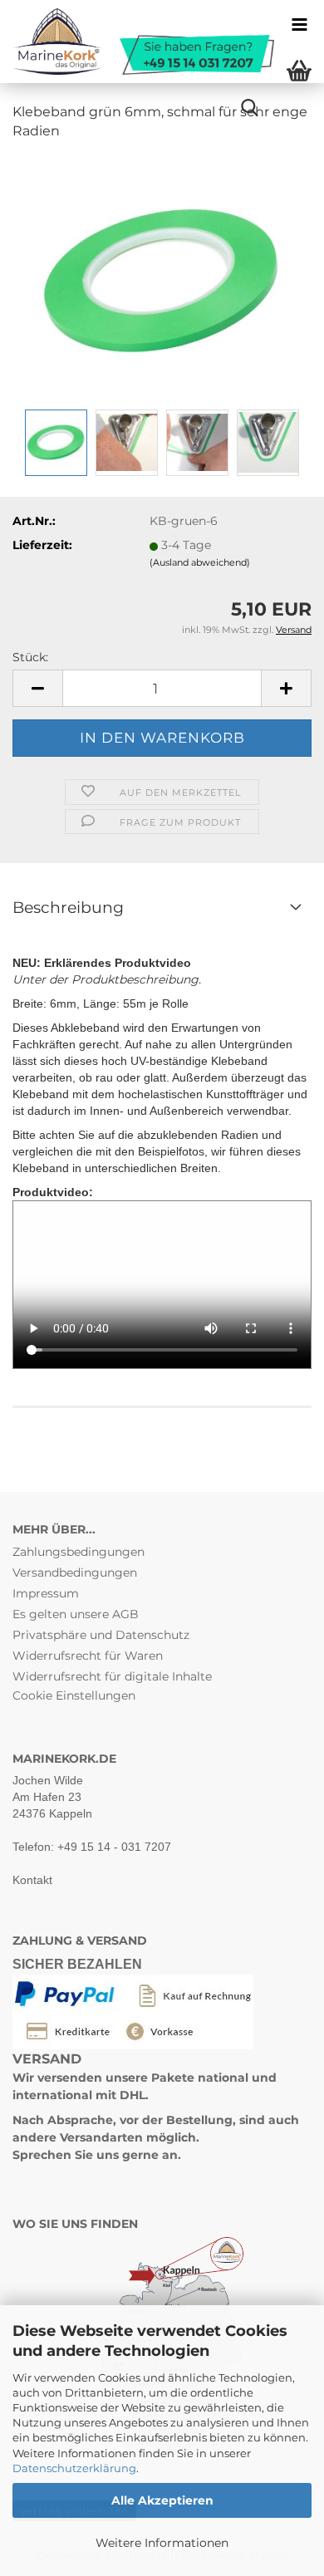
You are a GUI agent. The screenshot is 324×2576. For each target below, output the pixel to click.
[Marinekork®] (137, 42)
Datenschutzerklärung (74, 2468)
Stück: (30, 657)
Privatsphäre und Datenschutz (101, 1635)
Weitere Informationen (162, 2543)
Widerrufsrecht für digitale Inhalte (112, 1676)
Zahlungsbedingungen (79, 1552)
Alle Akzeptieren (162, 2500)
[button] (37, 688)
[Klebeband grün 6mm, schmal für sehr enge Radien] (162, 279)
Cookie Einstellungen (74, 1695)
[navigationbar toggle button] (299, 25)
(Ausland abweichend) (200, 562)
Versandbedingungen (75, 1573)
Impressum (46, 1593)
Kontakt (32, 1880)
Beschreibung (68, 908)
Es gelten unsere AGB (76, 1614)
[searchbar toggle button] (249, 108)
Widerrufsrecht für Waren (88, 1656)
